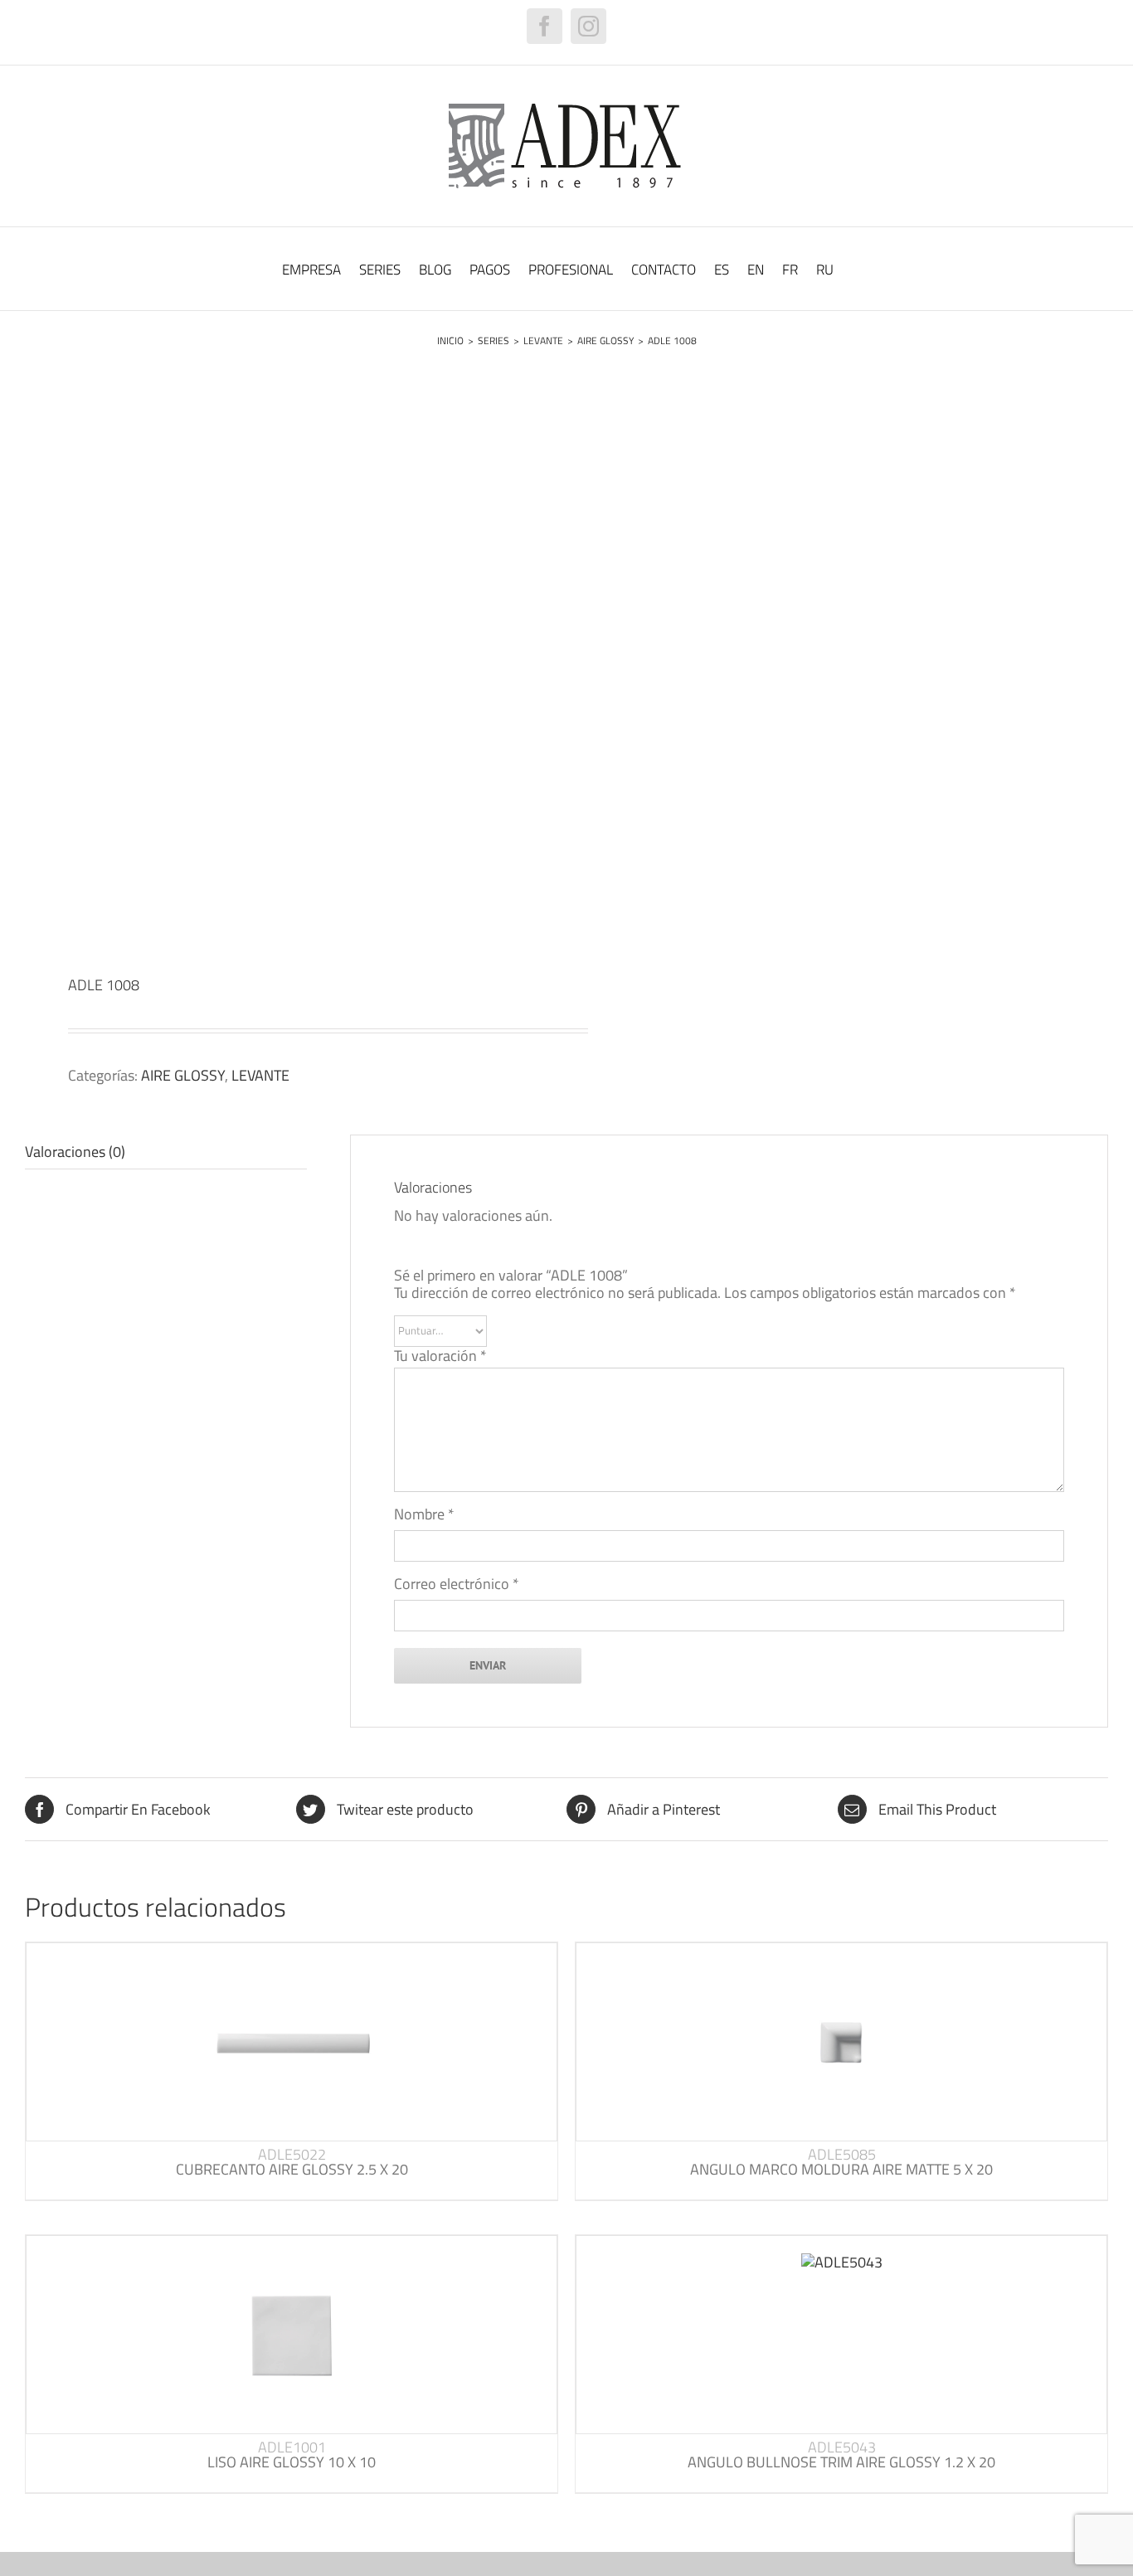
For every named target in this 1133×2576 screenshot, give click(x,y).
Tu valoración (440, 1356)
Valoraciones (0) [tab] (75, 1152)
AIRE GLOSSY (183, 1075)
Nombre (424, 1514)
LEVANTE (260, 1075)
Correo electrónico (457, 1584)
